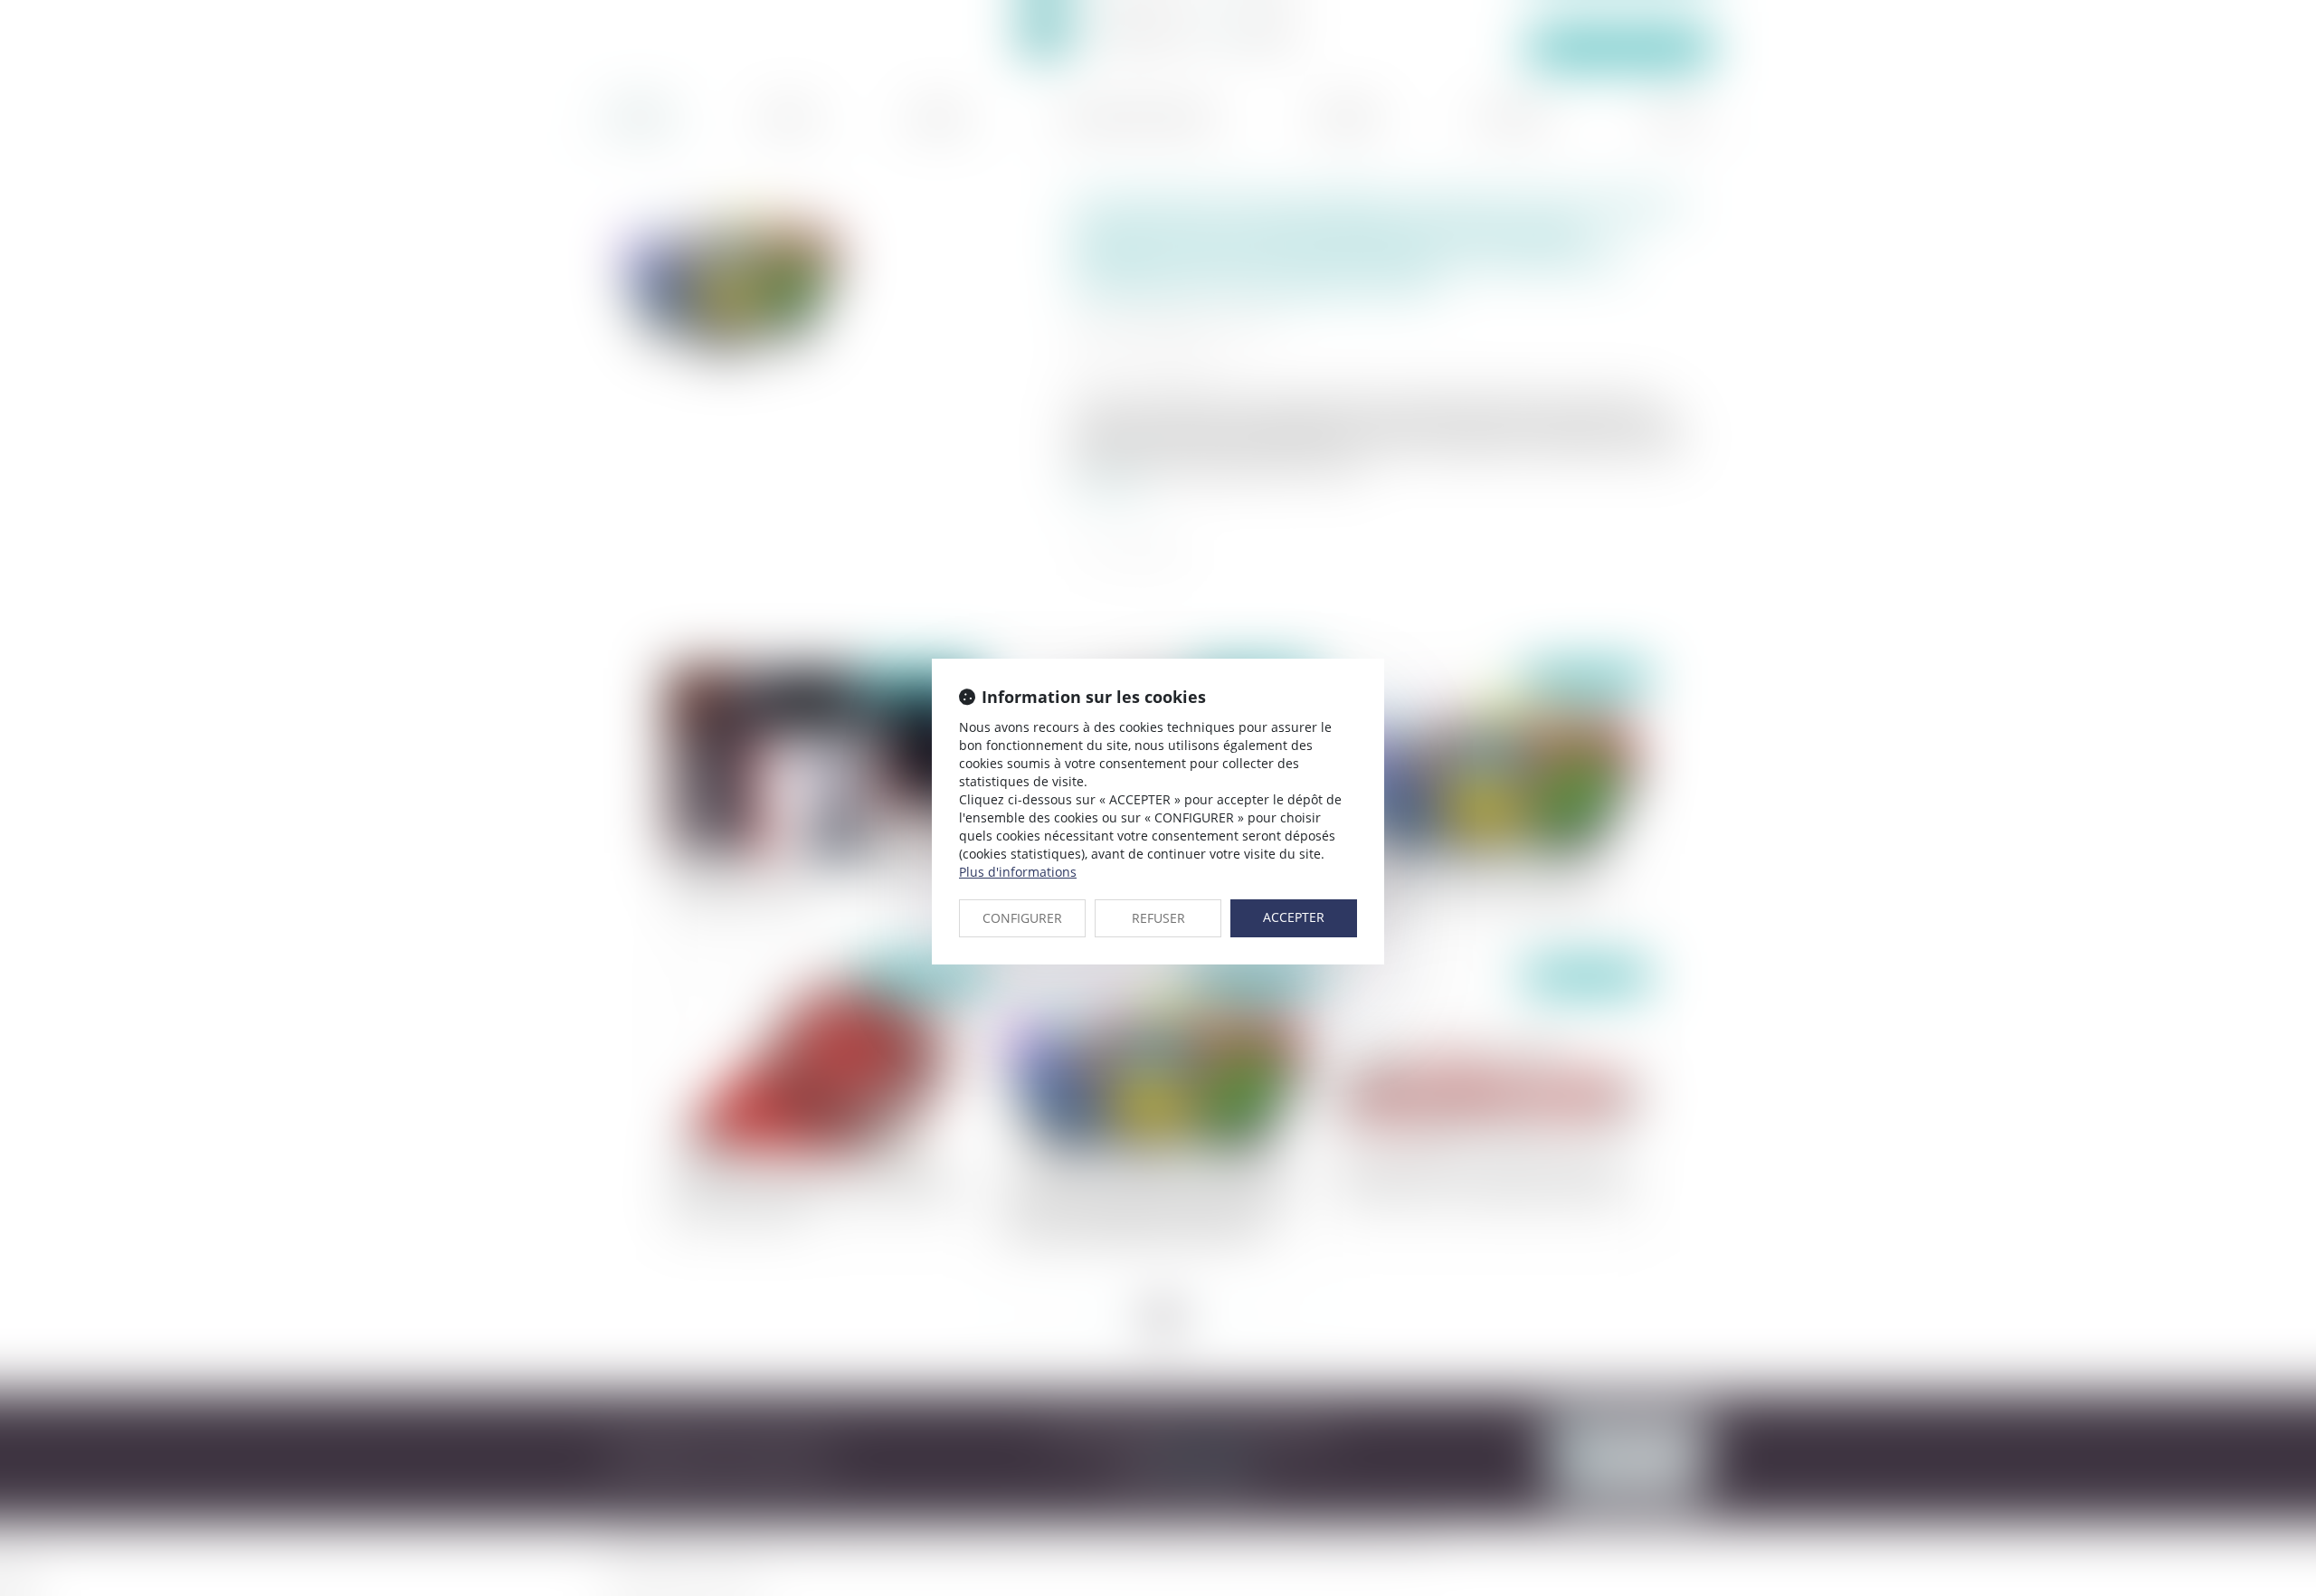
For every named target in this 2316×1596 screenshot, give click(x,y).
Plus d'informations (1018, 872)
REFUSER (1158, 918)
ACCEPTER (1294, 917)
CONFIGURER (1022, 918)
